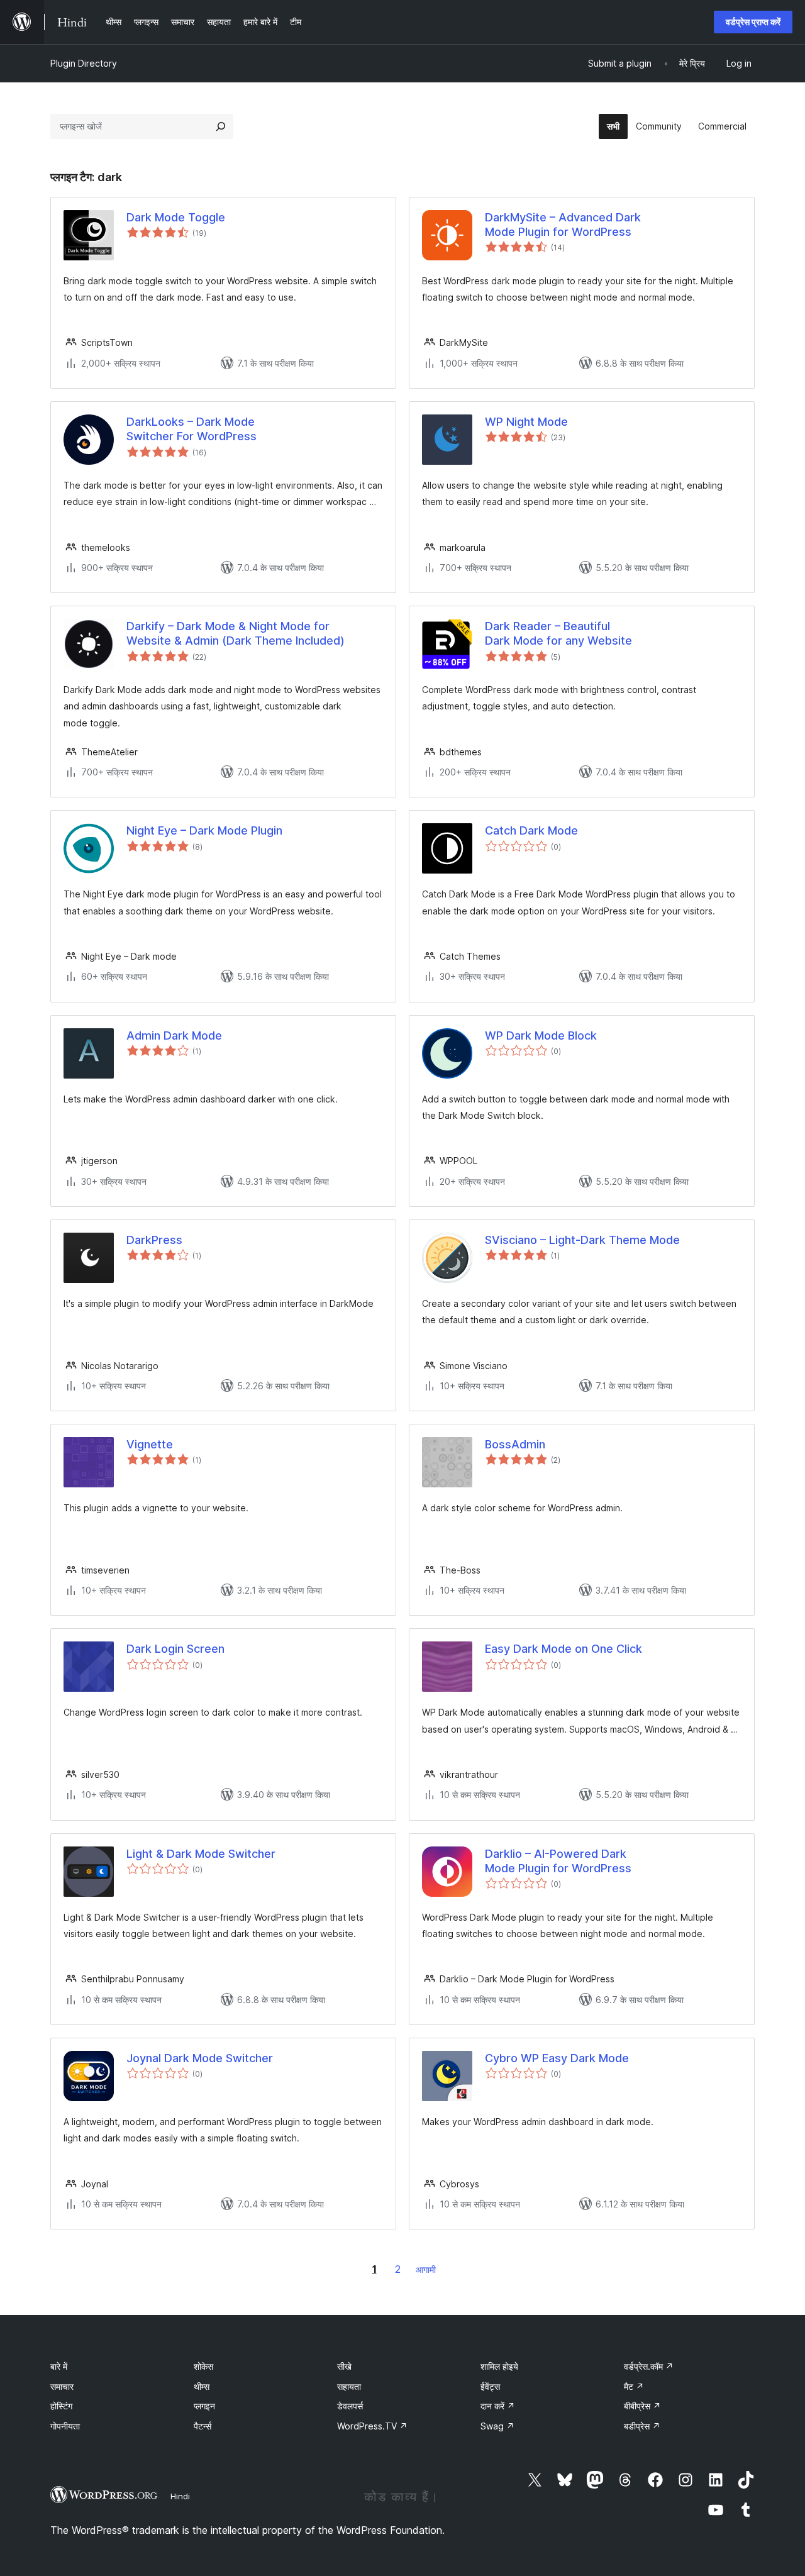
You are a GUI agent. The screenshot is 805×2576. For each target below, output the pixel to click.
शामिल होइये (499, 2366)
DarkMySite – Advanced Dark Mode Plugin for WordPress (563, 225)
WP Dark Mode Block (541, 1035)
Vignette (150, 1444)
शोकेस (203, 2366)
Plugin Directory (84, 63)
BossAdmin (515, 1444)
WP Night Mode (526, 422)
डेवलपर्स (350, 2406)
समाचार (62, 2386)
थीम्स (202, 2386)
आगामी (426, 2269)
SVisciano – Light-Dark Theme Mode (582, 1240)
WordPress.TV (372, 2426)
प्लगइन (204, 2406)
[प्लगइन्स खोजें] (221, 126)
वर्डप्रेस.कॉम (649, 2366)
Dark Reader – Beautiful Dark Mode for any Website (558, 633)
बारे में (59, 2366)
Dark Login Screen (175, 1649)
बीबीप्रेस (642, 2406)
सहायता (349, 2386)
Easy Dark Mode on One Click (563, 1649)
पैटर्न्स (203, 2426)
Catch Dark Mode (531, 830)
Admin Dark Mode (174, 1035)
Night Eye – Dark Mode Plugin (204, 830)
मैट (634, 2386)
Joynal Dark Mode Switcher (200, 2058)
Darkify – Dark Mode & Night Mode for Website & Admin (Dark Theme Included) (236, 633)
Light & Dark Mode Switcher (201, 1854)
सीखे (344, 2366)
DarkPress (154, 1240)
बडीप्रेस (642, 2426)
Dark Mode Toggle (176, 217)
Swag (497, 2426)
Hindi (180, 2496)
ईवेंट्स (490, 2386)
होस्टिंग (61, 2406)
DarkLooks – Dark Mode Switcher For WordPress (192, 429)
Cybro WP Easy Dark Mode (557, 2058)
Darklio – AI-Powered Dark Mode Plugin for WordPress (558, 1861)
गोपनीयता (65, 2426)
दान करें (498, 2406)
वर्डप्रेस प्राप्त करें (753, 22)
